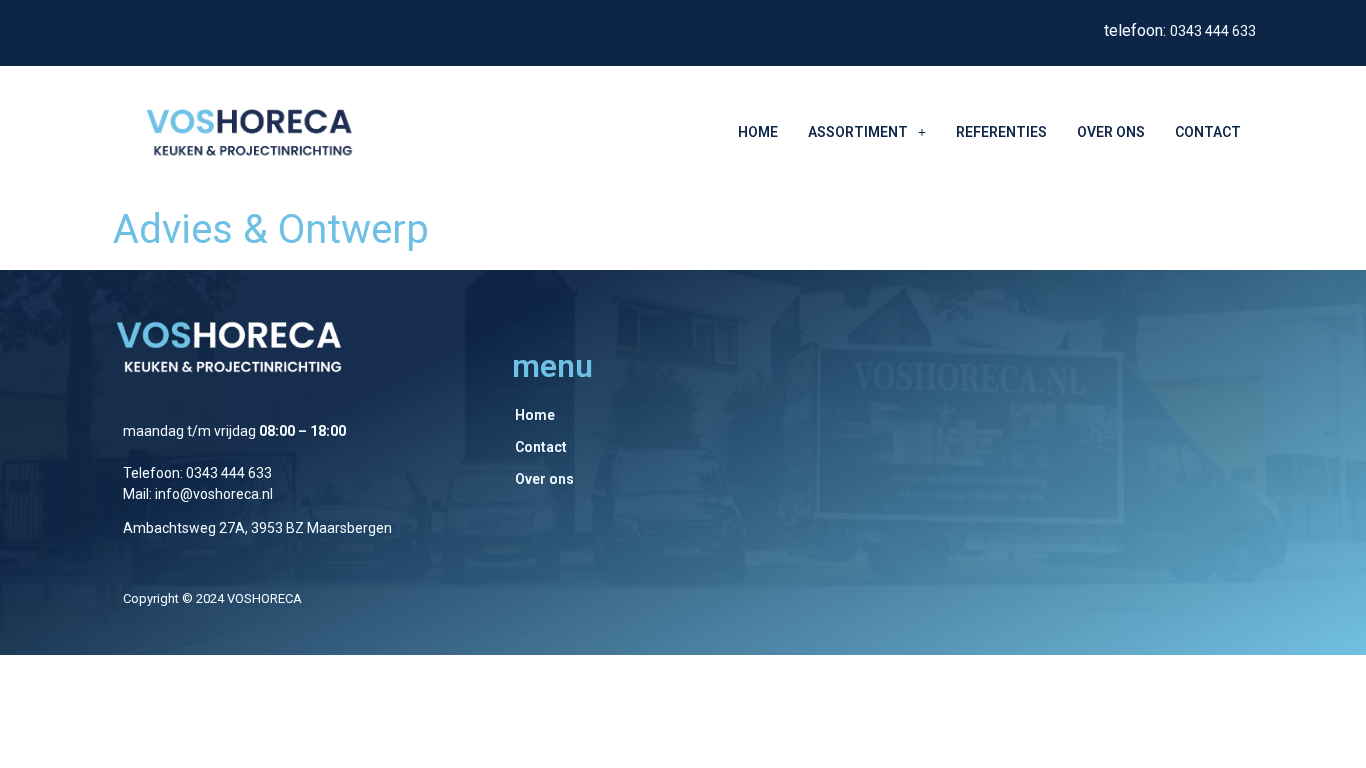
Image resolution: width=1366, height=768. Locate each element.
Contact (541, 447)
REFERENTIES (1001, 132)
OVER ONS (1111, 132)
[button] (867, 132)
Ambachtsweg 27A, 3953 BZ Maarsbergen (257, 528)
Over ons (544, 479)
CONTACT (1208, 132)
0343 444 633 (1213, 31)
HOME (758, 132)
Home (535, 415)
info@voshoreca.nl (214, 494)
